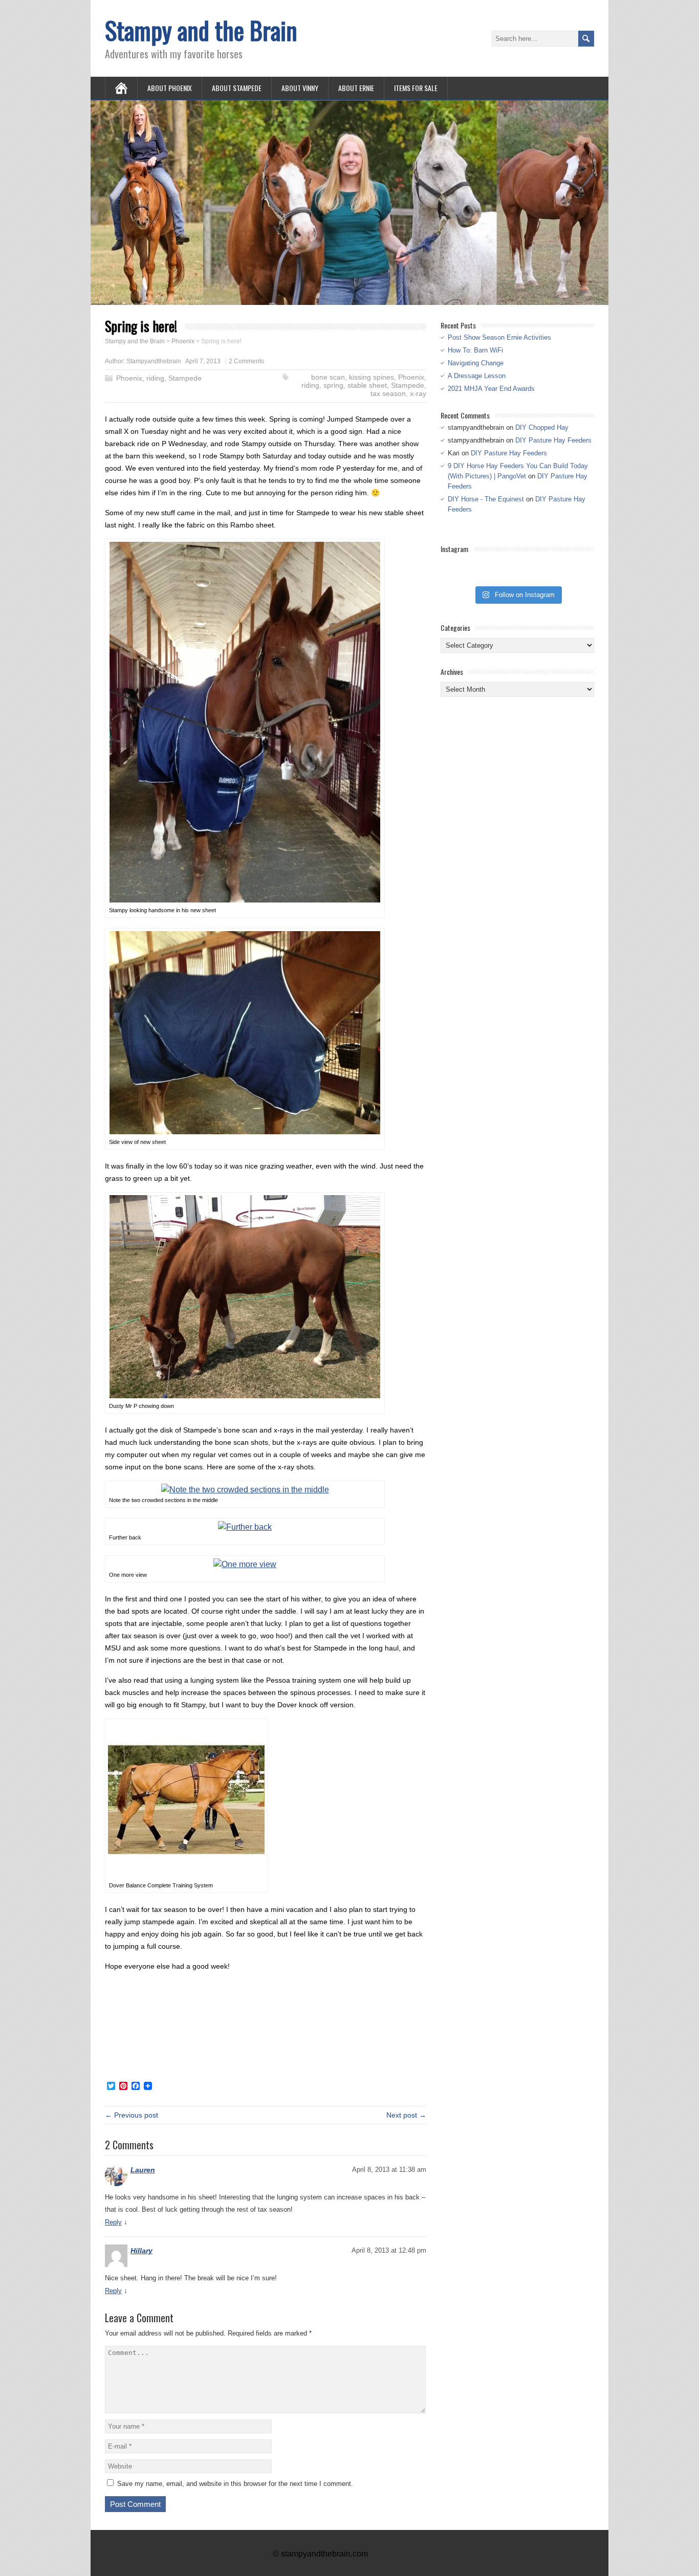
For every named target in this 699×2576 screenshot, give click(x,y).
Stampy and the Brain (201, 30)
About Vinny (300, 88)
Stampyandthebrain (154, 361)
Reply (113, 2222)
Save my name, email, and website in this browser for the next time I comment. (235, 2484)
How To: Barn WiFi (475, 350)
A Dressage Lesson (477, 376)
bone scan (328, 377)
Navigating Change (476, 363)
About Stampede (237, 88)
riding (155, 378)
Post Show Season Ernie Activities (499, 337)
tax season (388, 393)
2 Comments (246, 361)
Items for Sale (416, 88)
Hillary (141, 2251)
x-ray (418, 393)
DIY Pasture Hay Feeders (553, 440)
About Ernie (356, 88)
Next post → (406, 2115)
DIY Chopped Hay (542, 427)
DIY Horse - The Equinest (486, 499)
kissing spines (372, 377)
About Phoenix (170, 88)
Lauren (143, 2170)
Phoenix (129, 378)
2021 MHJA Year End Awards (491, 389)
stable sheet (367, 385)
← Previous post (132, 2115)
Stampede (185, 378)
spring (333, 385)
